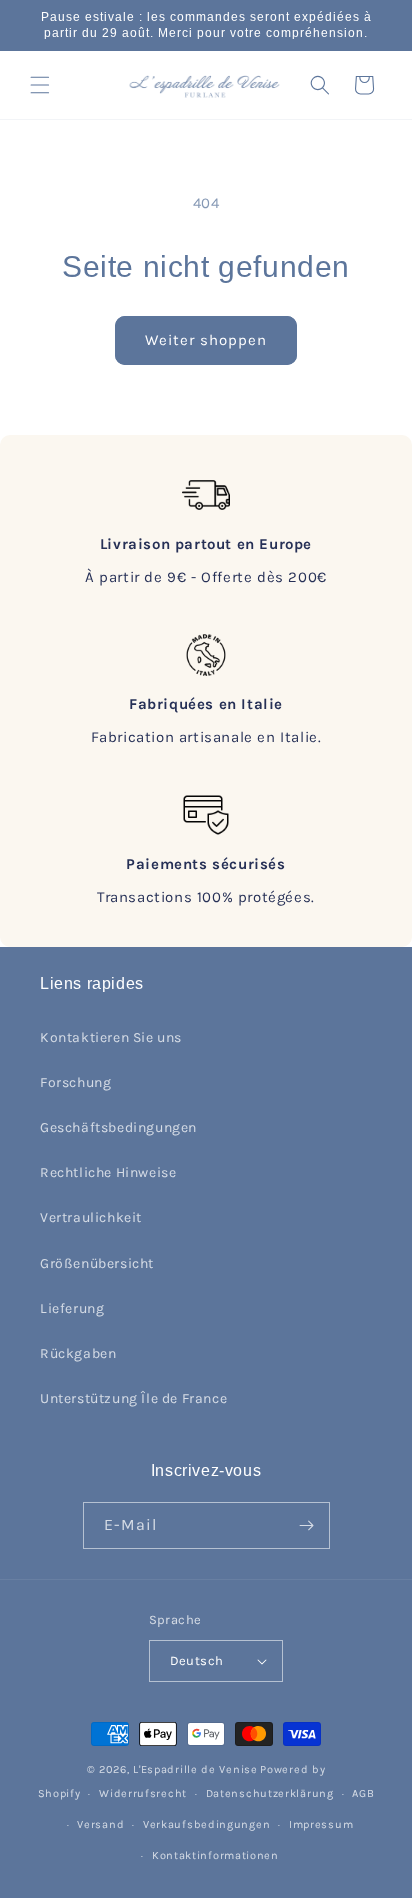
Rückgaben (78, 1353)
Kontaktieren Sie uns (111, 1037)
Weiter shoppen (206, 340)
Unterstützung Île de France (133, 1398)
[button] (40, 85)
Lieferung (72, 1308)
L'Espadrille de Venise (195, 1769)
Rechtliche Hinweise (108, 1172)
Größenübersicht (97, 1263)
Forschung (75, 1082)
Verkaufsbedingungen (206, 1824)
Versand (100, 1824)
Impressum (321, 1824)
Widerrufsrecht (143, 1793)
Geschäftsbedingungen (118, 1127)
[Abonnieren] (307, 1525)
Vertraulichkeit (91, 1217)
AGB (363, 1793)
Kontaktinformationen (215, 1855)
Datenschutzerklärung (270, 1793)
